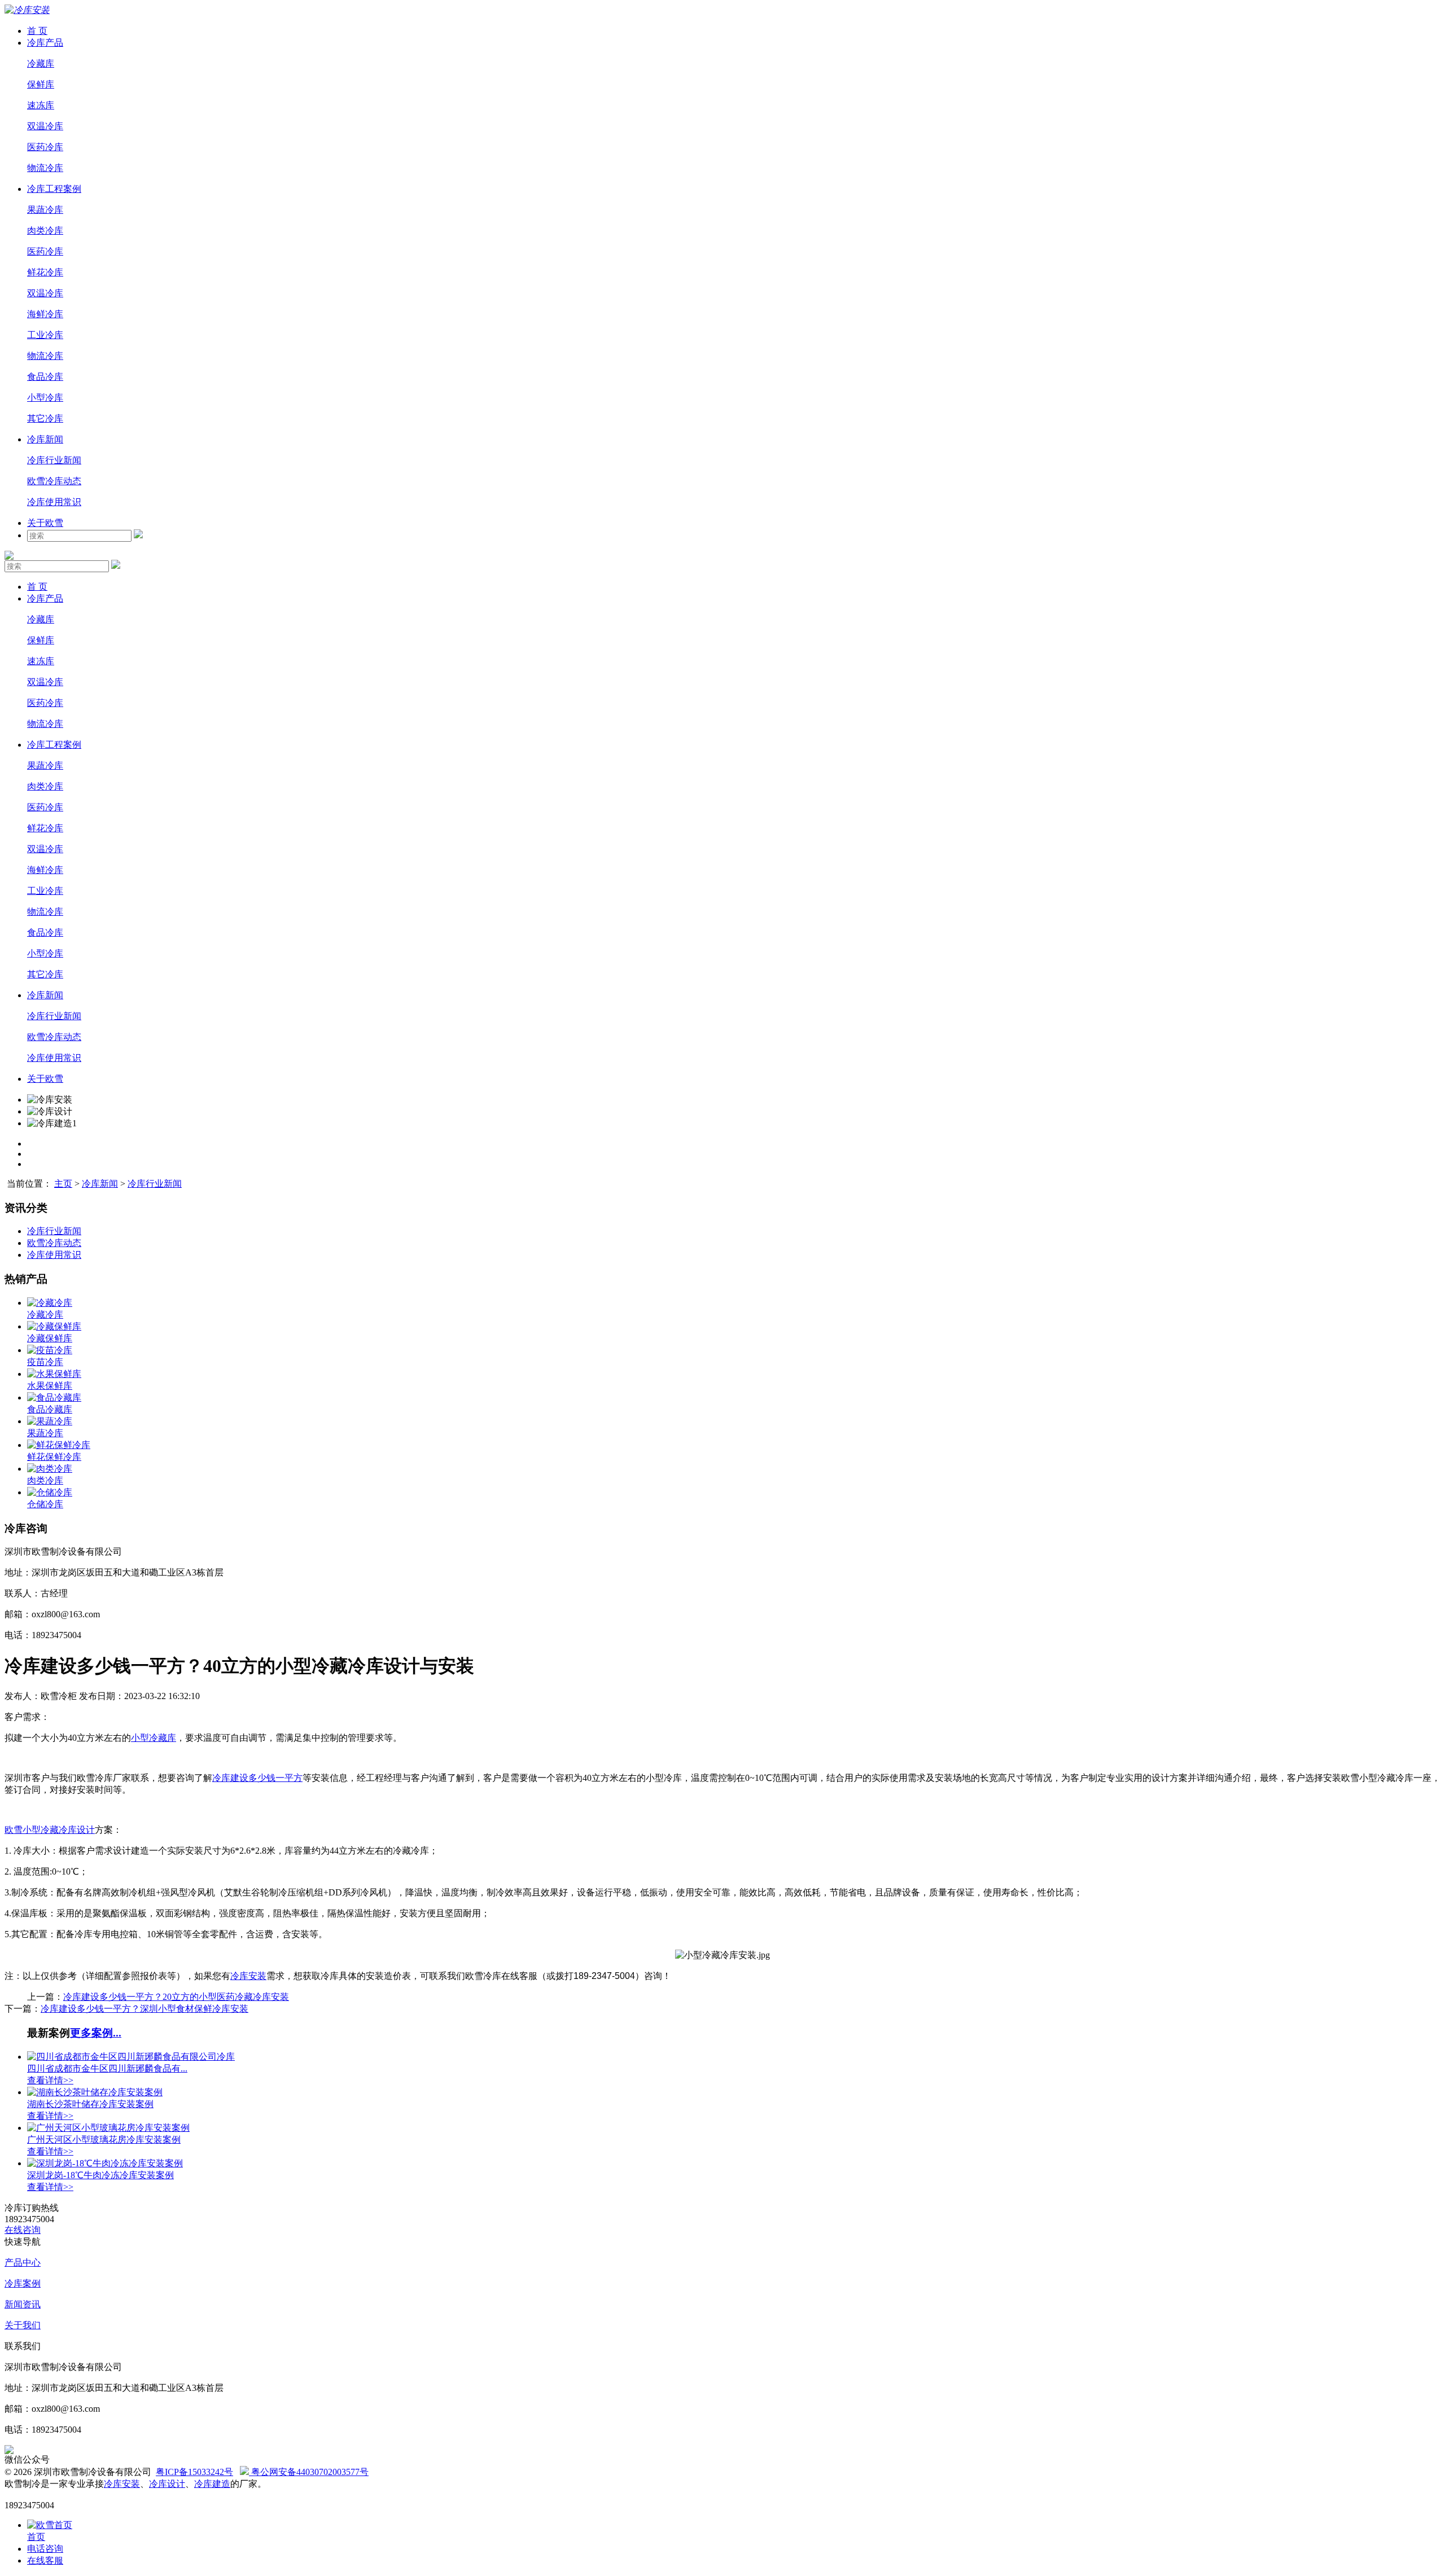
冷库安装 (248, 1976)
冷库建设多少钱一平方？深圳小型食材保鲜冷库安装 (144, 2009)
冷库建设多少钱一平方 (257, 1778)
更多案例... (96, 2033)
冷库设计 (167, 2484)
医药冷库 (45, 147)
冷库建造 (212, 2484)
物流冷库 (45, 168)
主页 (63, 1184)
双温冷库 (45, 126)
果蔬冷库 (45, 210)
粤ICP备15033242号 (194, 2472)
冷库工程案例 (54, 189)
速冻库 (41, 105)
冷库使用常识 (54, 502)
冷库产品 (45, 43)
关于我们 (23, 2325)
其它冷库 (45, 418)
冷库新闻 (45, 439)
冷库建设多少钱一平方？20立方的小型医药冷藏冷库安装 (176, 1997)
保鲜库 (41, 84)
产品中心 (23, 2263)
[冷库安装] (27, 10)
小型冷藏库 (154, 1738)
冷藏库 (41, 63)
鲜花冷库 (45, 272)
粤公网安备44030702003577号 (309, 2472)
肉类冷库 (45, 231)
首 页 (37, 31)
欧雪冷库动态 (54, 481)
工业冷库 (45, 335)
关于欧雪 (45, 523)
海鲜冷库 (45, 314)
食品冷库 (45, 377)
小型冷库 (45, 398)
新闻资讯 (23, 2304)
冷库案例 (23, 2283)
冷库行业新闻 (54, 460)
